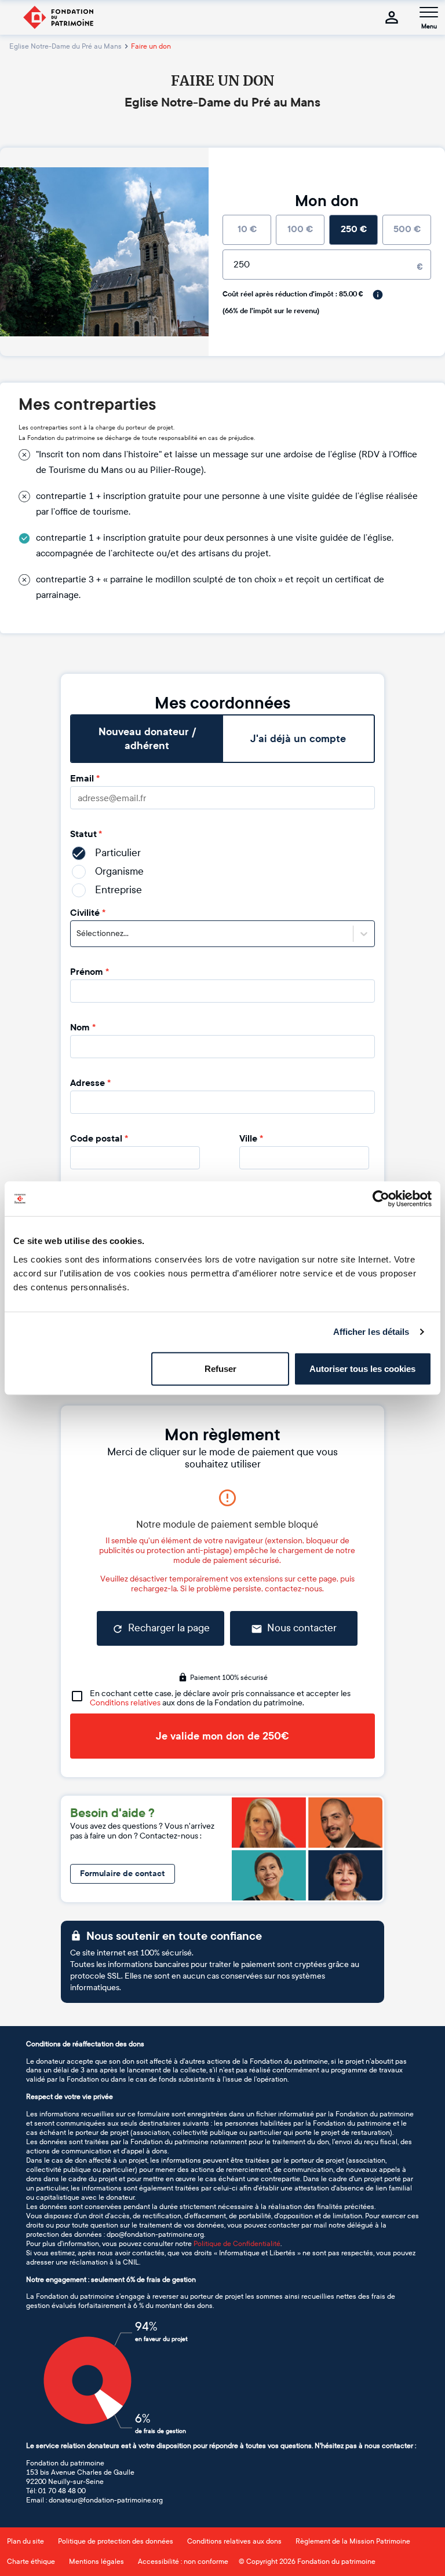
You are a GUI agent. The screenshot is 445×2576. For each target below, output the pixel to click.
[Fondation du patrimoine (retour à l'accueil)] (58, 17)
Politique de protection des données (116, 2541)
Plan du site (25, 2541)
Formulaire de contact (123, 1874)
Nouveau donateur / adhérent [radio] (147, 739)
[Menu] (429, 12)
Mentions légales (96, 2562)
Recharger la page (169, 1628)
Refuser (220, 1368)
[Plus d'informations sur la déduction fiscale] (378, 295)
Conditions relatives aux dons (234, 2541)
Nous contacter (302, 1628)
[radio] (247, 230)
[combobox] (77, 934)
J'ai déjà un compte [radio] (298, 739)
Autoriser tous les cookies (362, 1368)
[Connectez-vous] (392, 17)
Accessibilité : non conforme (183, 2562)
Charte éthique (31, 2562)
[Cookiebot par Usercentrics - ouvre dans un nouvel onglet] (381, 1199)
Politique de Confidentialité (237, 2244)
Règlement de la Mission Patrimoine (353, 2541)
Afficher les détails (371, 1332)
